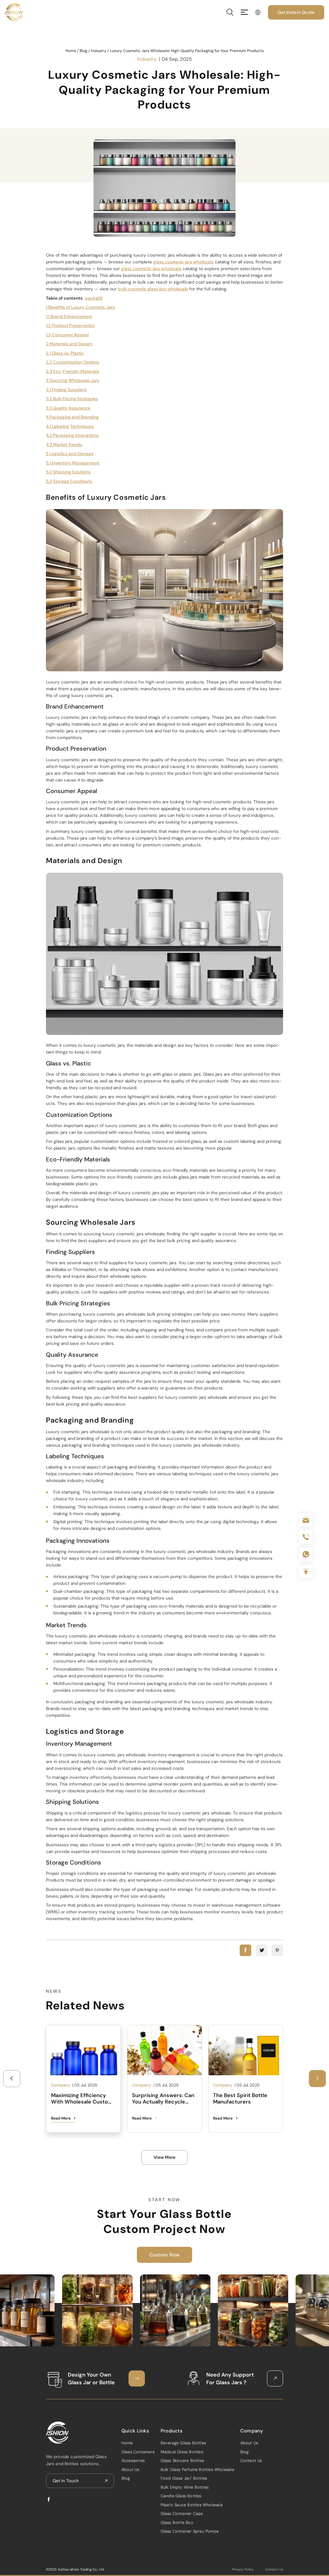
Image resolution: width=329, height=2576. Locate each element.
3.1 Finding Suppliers (66, 390)
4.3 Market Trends (64, 445)
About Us (130, 2470)
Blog (84, 51)
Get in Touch (66, 2481)
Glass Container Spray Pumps (190, 2531)
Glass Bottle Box (177, 2523)
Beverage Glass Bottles (183, 2443)
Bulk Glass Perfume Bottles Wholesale (197, 2470)
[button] (317, 2079)
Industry (99, 51)
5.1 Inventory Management (73, 463)
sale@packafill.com (306, 1520)
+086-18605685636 (306, 1554)
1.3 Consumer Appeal (67, 335)
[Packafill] (14, 12)
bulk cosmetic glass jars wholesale (153, 289)
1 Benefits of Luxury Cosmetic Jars (80, 307)
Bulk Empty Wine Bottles (185, 2487)
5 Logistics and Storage (70, 454)
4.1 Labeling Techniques (70, 426)
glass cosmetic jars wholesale (183, 262)
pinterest (277, 1950)
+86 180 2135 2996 (306, 1537)
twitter (262, 1950)
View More (164, 2157)
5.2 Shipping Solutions (68, 472)
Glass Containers (138, 2452)
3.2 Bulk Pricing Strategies (72, 399)
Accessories (133, 2461)
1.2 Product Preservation (70, 326)
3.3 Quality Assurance (68, 408)
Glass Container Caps (182, 2514)
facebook (245, 1950)
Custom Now (165, 2255)
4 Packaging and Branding (72, 417)
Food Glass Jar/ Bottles (184, 2478)
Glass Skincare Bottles (182, 2461)
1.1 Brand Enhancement (69, 317)
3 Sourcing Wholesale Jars (73, 380)
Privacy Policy (243, 2569)
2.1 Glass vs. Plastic (65, 353)
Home (71, 51)
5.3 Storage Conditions (69, 481)
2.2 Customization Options (73, 362)
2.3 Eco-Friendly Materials (73, 371)
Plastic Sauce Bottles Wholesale (192, 2505)
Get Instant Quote (296, 12)
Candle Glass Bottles (181, 2496)
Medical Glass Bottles (182, 2452)
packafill (94, 298)
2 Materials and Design (69, 344)
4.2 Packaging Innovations (72, 435)
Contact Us (251, 2461)
